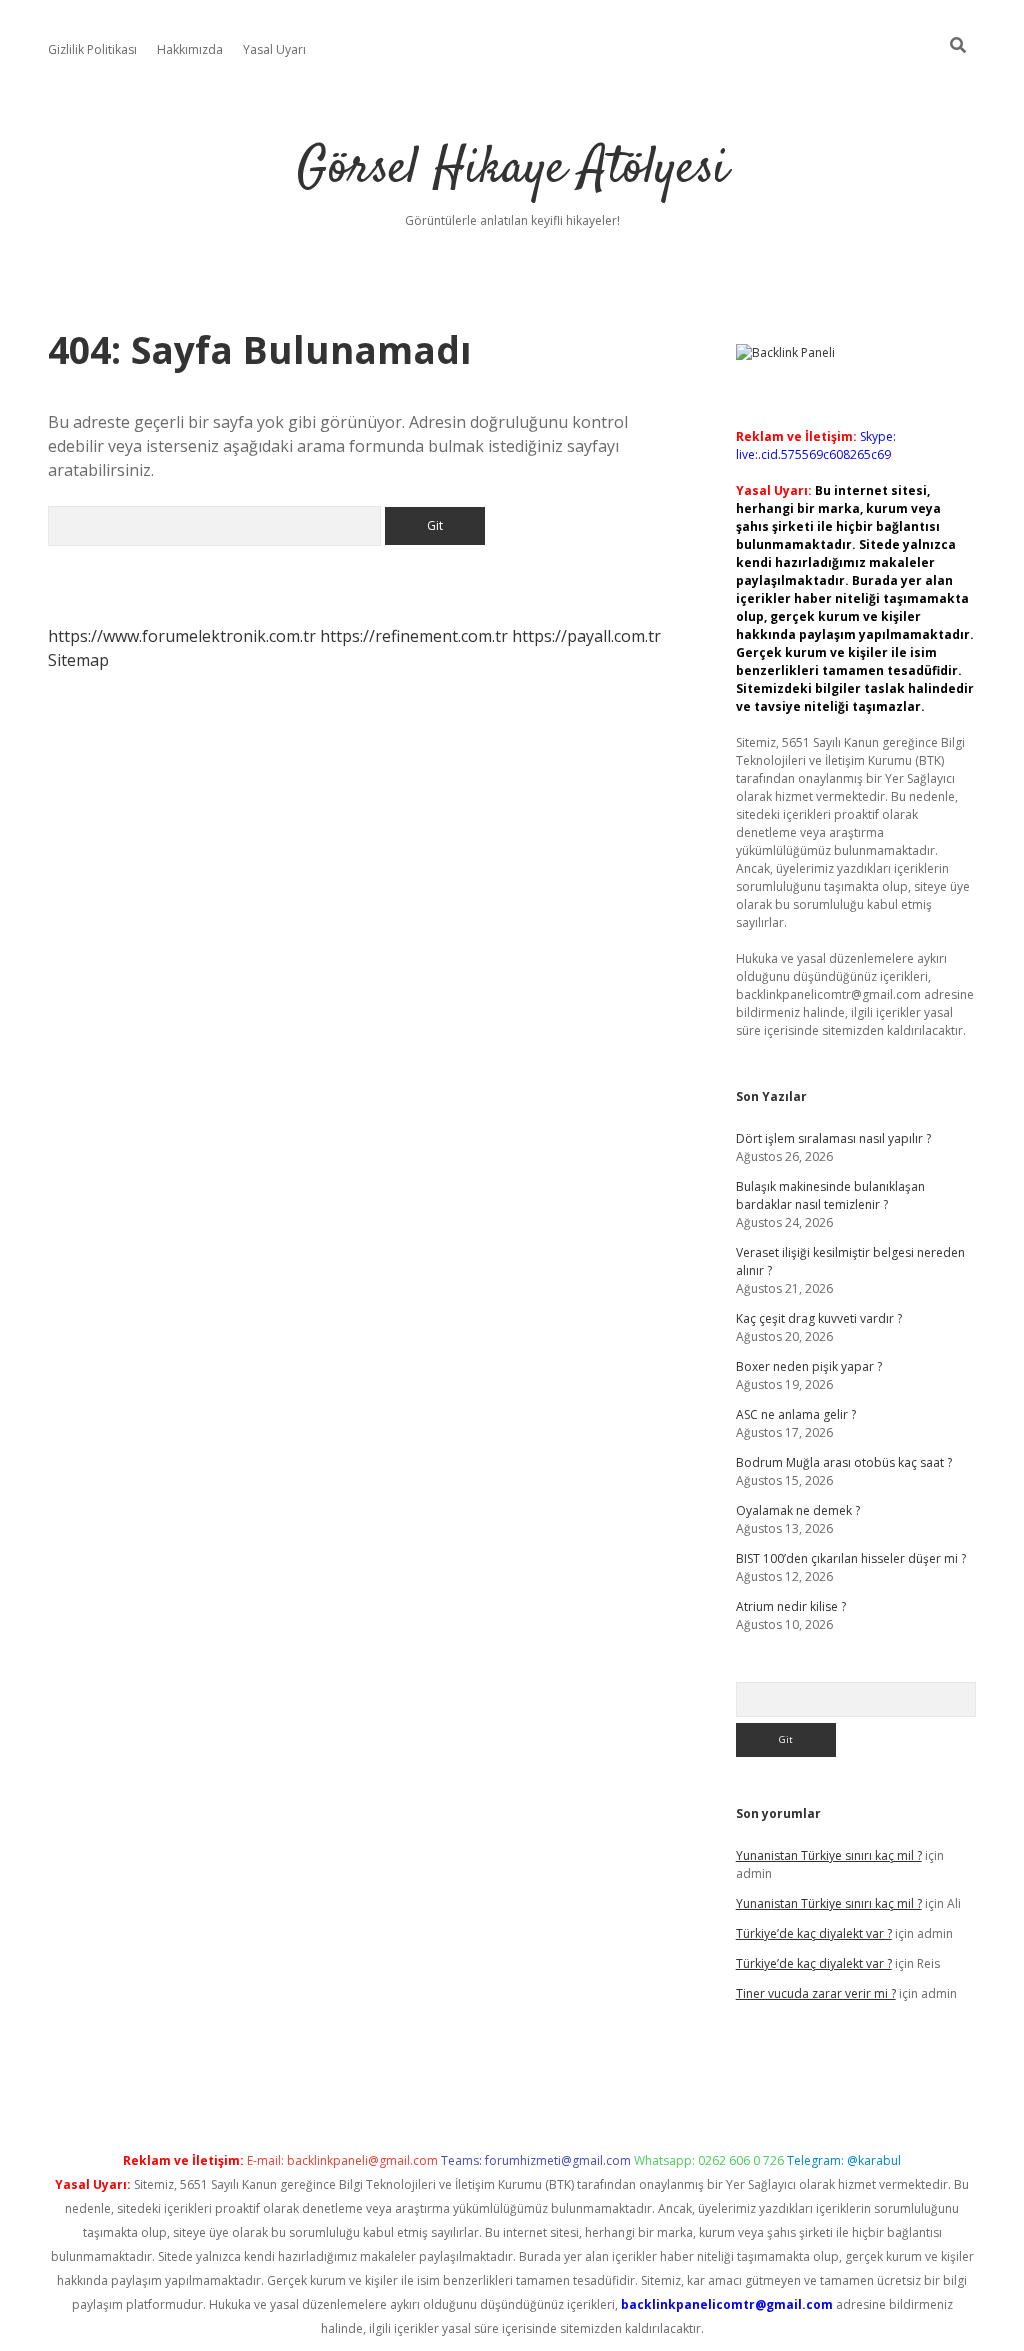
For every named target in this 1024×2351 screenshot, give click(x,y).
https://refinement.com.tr (414, 636)
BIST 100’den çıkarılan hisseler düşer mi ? (851, 1558)
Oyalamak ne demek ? (798, 1510)
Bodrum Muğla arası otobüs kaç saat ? (844, 1462)
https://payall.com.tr (586, 636)
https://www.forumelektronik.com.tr (182, 636)
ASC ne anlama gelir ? (796, 1414)
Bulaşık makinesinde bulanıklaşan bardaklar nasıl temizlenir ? (830, 1195)
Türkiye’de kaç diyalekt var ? (814, 1933)
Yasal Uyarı (274, 49)
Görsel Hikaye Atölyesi (512, 169)
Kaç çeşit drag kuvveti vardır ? (819, 1318)
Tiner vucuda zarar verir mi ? (816, 1993)
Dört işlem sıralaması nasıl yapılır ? (833, 1138)
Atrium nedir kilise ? (791, 1606)
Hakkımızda (190, 49)
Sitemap (78, 660)
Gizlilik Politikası (92, 49)
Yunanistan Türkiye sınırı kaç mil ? (829, 1855)
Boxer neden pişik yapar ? (809, 1366)
